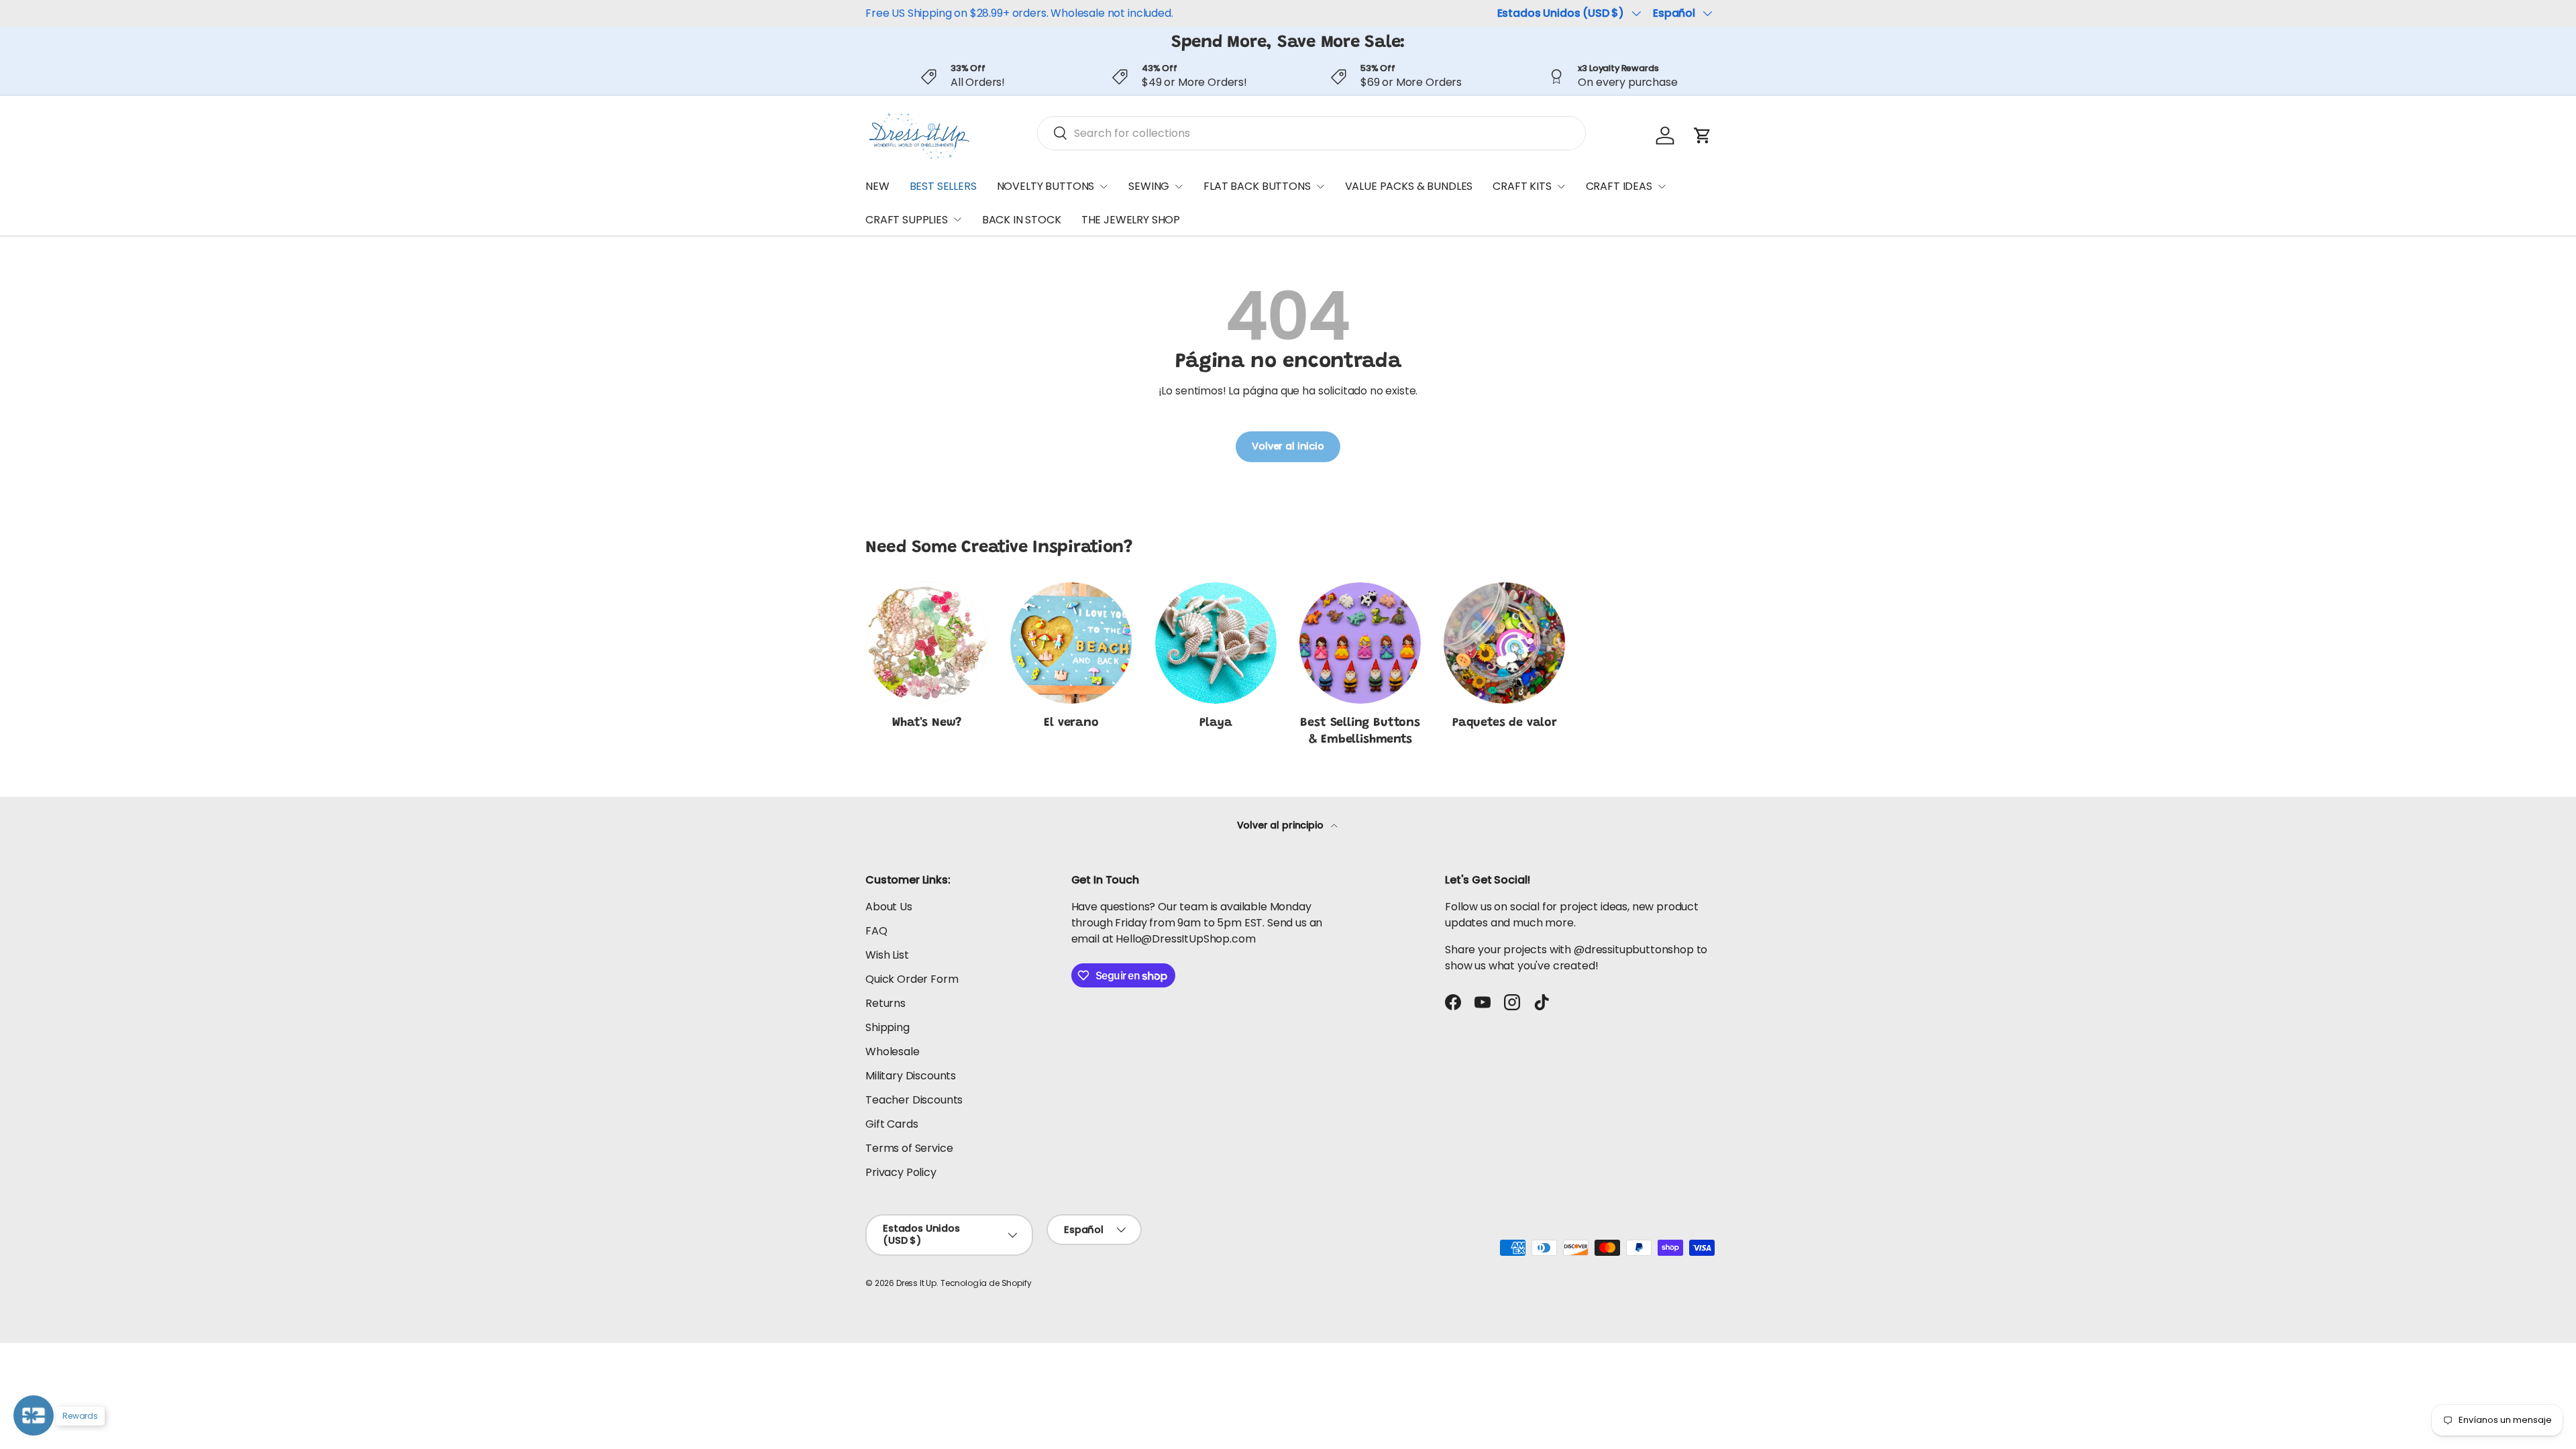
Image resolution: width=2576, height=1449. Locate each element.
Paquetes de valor (1505, 723)
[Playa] (1216, 643)
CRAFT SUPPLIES (907, 220)
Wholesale (893, 1052)
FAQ (876, 931)
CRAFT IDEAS (1619, 186)
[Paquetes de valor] (1504, 643)
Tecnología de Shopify (986, 1283)
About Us (889, 907)
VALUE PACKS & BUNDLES (1409, 186)
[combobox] (1311, 133)
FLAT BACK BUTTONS (1257, 186)
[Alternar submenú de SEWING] (1179, 186)
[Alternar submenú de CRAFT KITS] (1561, 186)
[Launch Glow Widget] (34, 1415)
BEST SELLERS (943, 186)
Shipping (888, 1027)
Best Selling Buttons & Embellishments (1360, 732)
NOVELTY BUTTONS (1046, 186)
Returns (885, 1003)
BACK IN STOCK (1022, 220)
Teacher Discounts (914, 1100)
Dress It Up (916, 1283)
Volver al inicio (1288, 446)
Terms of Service (909, 1148)
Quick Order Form (912, 979)
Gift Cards (892, 1124)
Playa (1216, 723)
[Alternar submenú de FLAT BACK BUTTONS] (1320, 186)
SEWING (1149, 186)
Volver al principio (1282, 825)
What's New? (927, 723)
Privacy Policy (901, 1172)
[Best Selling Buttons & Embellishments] (1360, 643)
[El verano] (1071, 643)
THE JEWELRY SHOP (1131, 220)
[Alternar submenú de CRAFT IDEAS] (1662, 186)
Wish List (887, 955)
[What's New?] (927, 643)
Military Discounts (911, 1076)
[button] (1703, 136)
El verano (1071, 723)
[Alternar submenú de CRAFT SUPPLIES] (957, 219)
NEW (877, 186)
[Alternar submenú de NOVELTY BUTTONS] (1104, 186)
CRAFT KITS (1522, 186)
